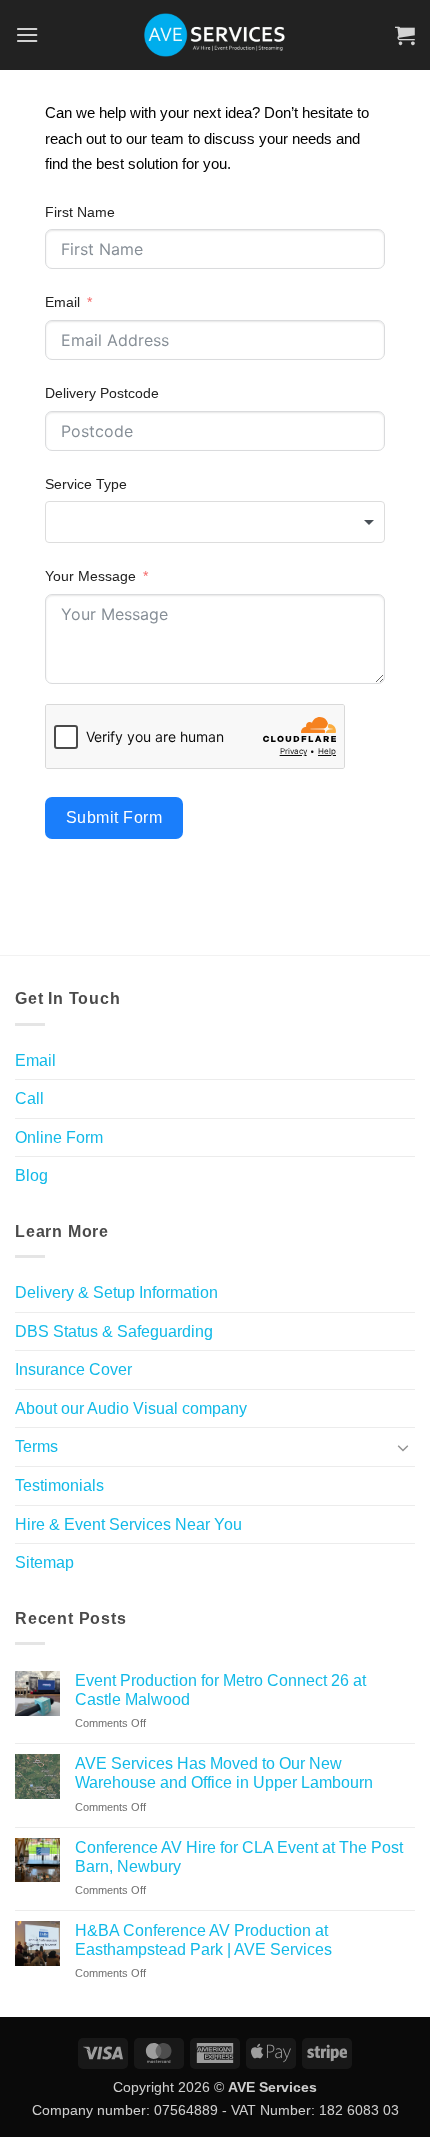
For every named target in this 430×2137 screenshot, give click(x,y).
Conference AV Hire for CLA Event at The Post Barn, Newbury (239, 1857)
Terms (36, 1446)
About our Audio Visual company (131, 1408)
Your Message (90, 576)
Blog (31, 1175)
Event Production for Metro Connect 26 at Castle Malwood (220, 1690)
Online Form (59, 1137)
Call (29, 1098)
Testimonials (59, 1485)
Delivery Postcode (102, 393)
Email (62, 302)
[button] (27, 34)
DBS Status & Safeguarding (114, 1331)
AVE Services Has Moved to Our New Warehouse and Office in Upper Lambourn (224, 1773)
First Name (80, 212)
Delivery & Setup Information (116, 1292)
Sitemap (44, 1562)
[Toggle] (403, 1447)
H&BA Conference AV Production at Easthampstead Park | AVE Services (203, 1940)
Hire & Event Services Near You (128, 1524)
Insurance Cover (73, 1369)
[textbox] (215, 522)
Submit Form (114, 817)
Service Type (86, 484)
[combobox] (215, 522)
